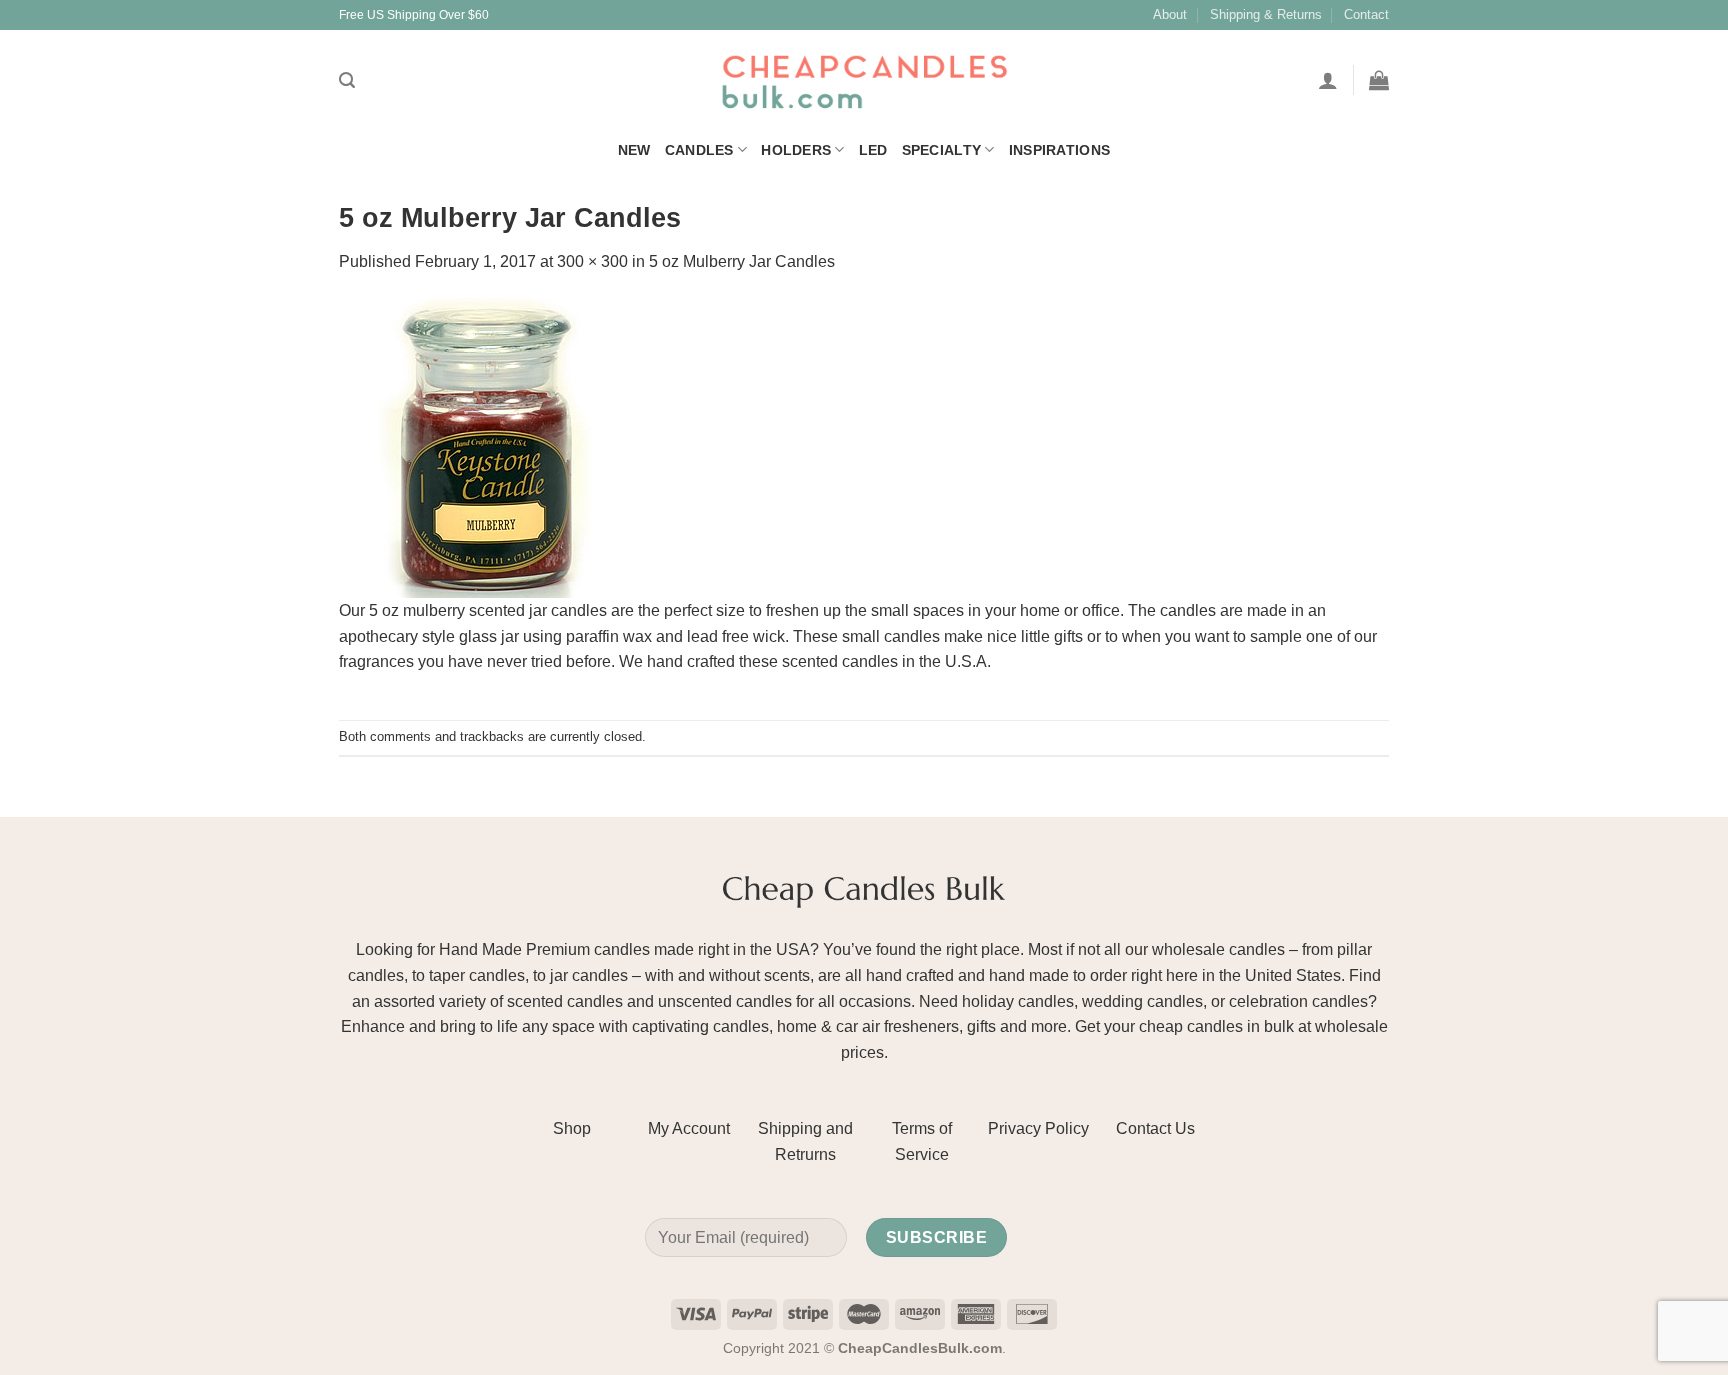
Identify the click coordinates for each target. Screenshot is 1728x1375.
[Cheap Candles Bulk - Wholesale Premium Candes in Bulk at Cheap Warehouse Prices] (864, 80)
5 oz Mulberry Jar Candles (742, 261)
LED (873, 150)
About (1170, 14)
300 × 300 (592, 261)
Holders (796, 150)
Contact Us (1155, 1128)
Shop (572, 1128)
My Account (689, 1128)
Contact (1366, 14)
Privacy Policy (1038, 1128)
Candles (699, 150)
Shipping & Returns (1266, 14)
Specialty (942, 150)
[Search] (347, 80)
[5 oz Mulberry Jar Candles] (489, 446)
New (634, 150)
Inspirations (1059, 150)
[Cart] (1379, 80)
